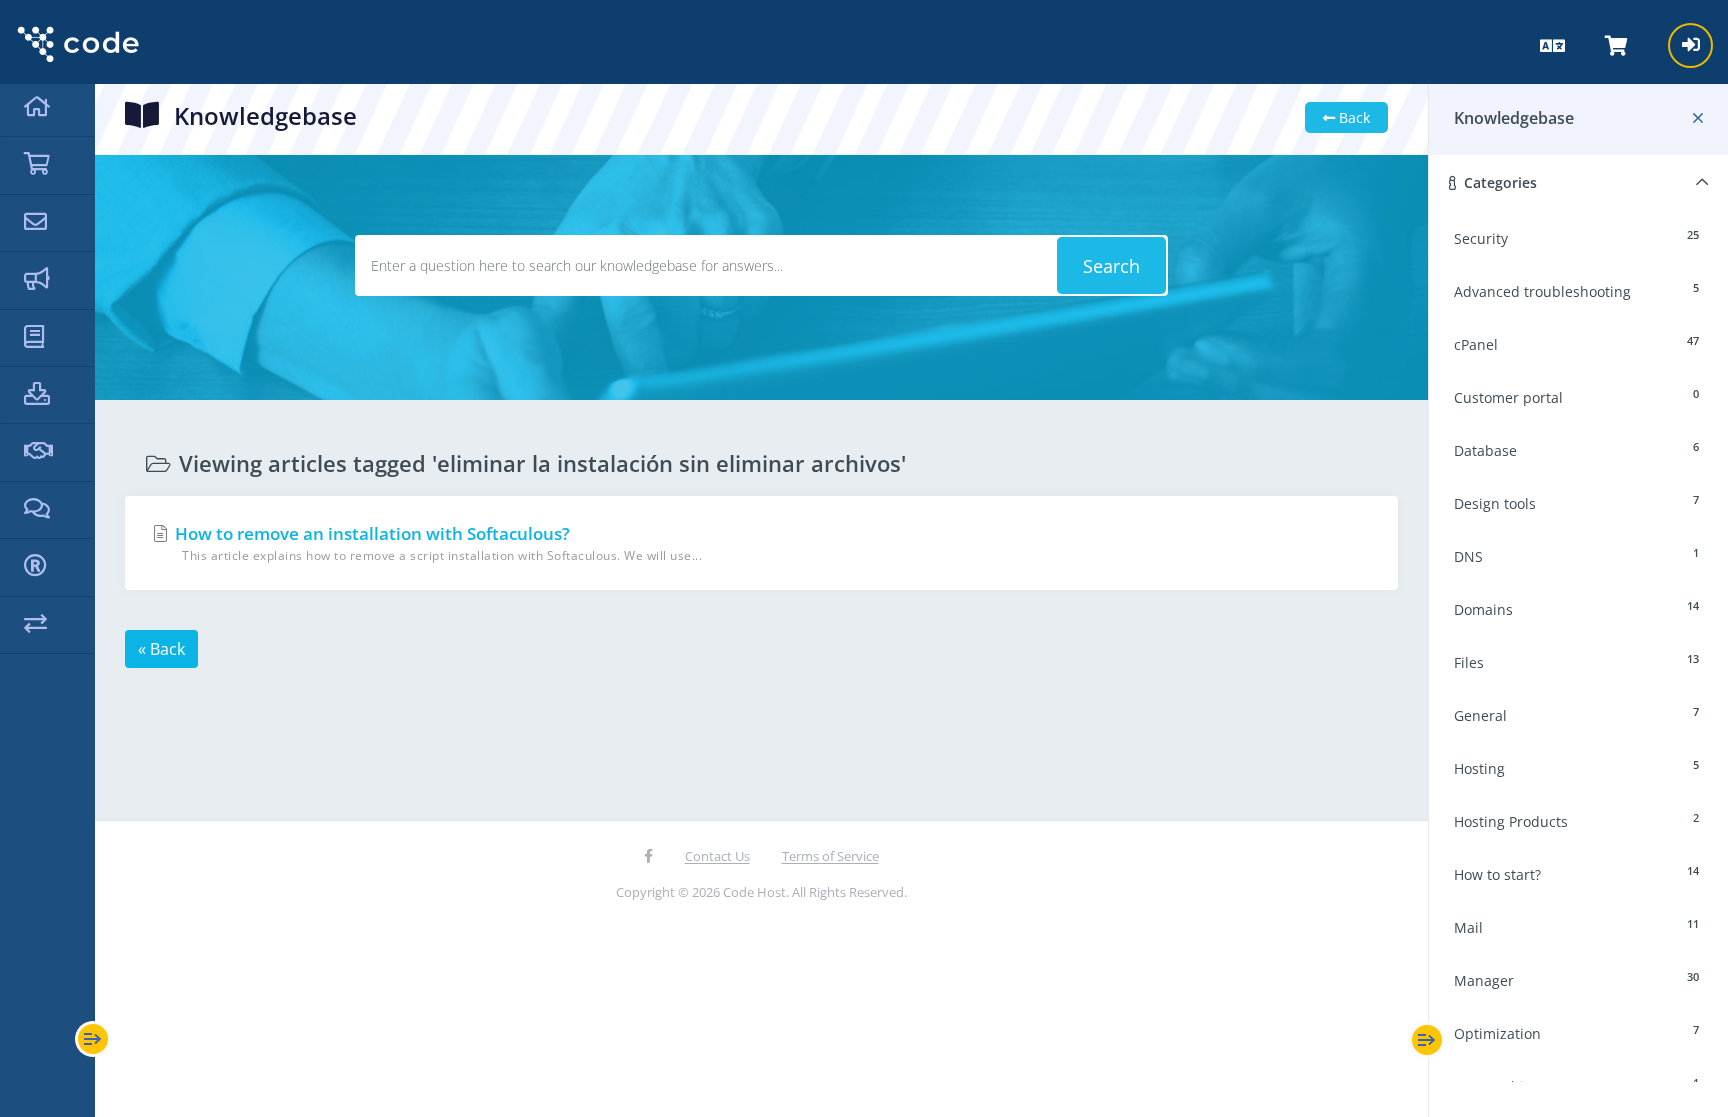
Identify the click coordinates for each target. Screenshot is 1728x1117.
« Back (161, 649)
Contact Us (717, 856)
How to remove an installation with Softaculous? (436, 543)
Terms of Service (830, 856)
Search (1111, 266)
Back (1352, 117)
